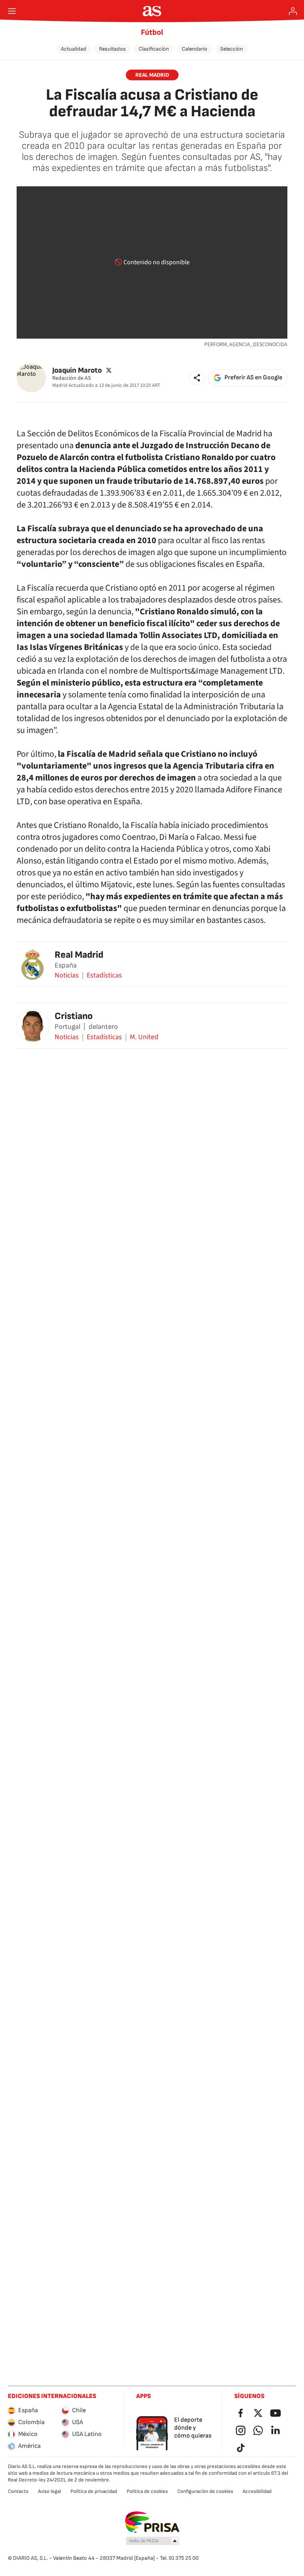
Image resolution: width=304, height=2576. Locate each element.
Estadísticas (104, 975)
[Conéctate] (293, 11)
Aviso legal (49, 2491)
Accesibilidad (257, 2491)
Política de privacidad (94, 2491)
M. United (144, 1037)
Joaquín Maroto (77, 370)
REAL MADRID (152, 75)
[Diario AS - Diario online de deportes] (152, 11)
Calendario (195, 49)
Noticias (67, 975)
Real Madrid (79, 955)
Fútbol (152, 32)
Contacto (18, 2491)
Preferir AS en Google (253, 378)
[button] (197, 378)
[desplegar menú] (12, 11)
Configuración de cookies (205, 2491)
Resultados (112, 49)
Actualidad (74, 49)
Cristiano (74, 1016)
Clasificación (154, 49)
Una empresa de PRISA (152, 2522)
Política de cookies (147, 2491)
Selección (232, 49)
